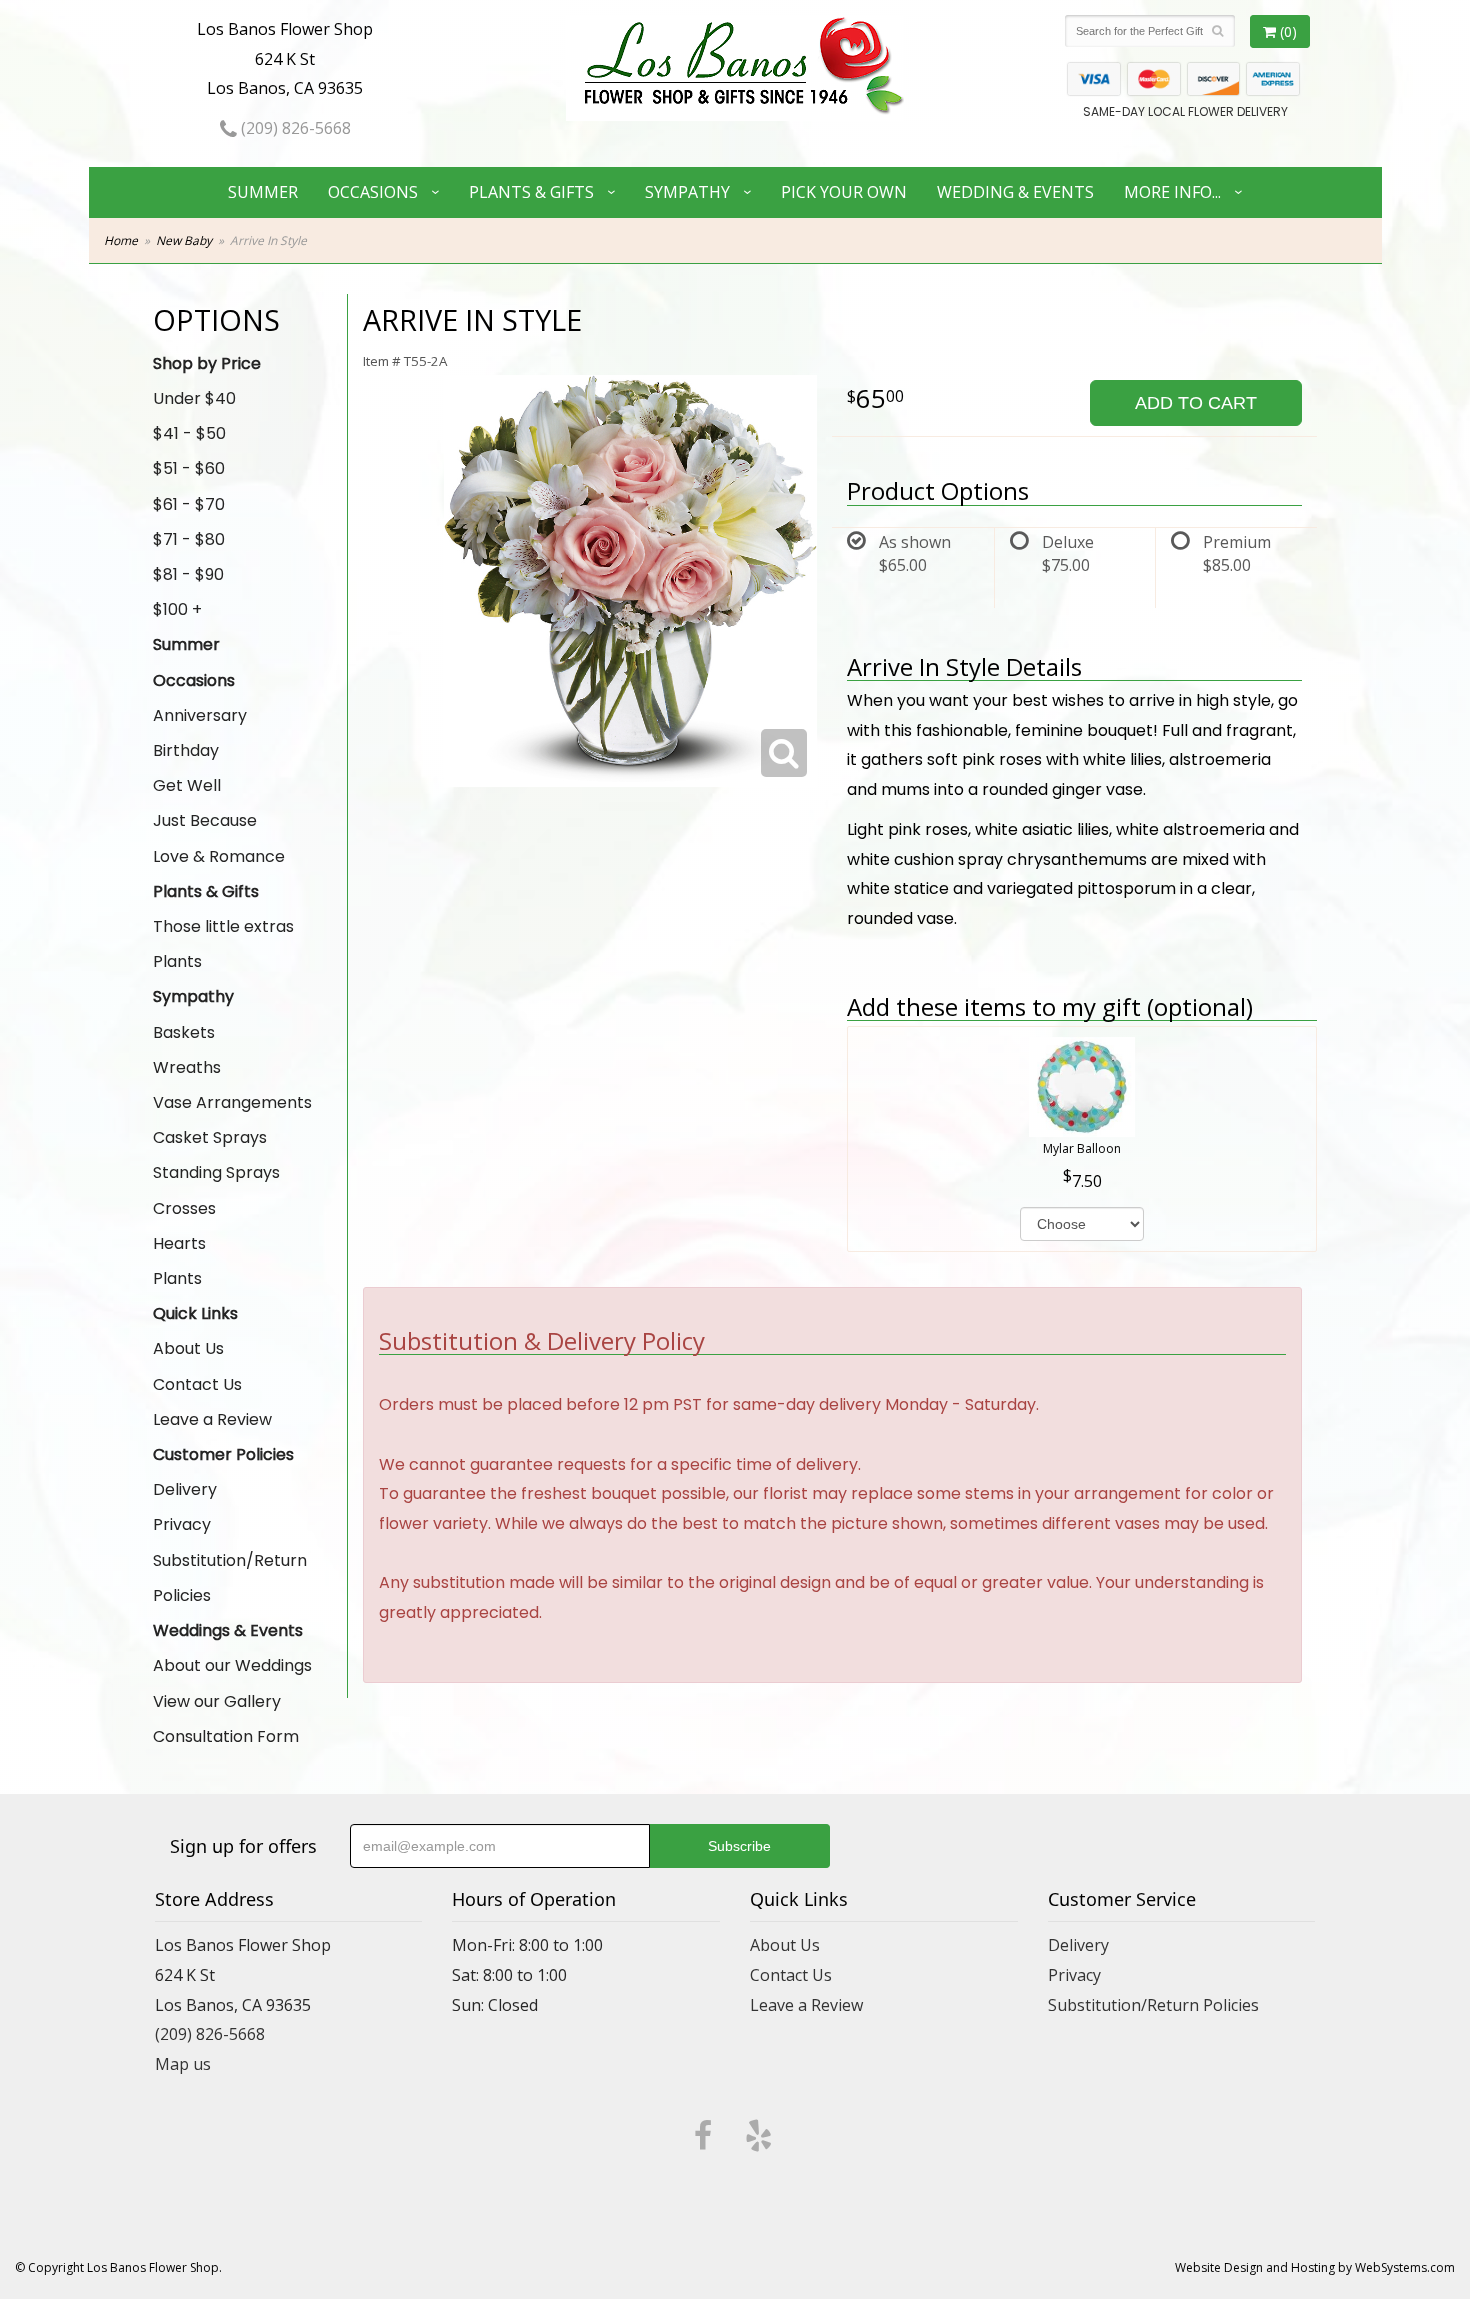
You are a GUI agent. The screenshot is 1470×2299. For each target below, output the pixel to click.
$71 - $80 (189, 539)
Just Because (205, 820)
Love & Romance (219, 856)
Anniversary (200, 715)
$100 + (177, 609)
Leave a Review (212, 1419)
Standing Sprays (216, 1172)
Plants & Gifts (531, 192)
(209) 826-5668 (294, 128)
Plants (177, 961)
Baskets (184, 1032)
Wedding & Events (1015, 192)
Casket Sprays (210, 1137)
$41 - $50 (189, 433)
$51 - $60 (189, 468)
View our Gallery (217, 1701)
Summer (263, 192)
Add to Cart (1196, 403)
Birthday (186, 750)
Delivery (185, 1489)
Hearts (179, 1243)
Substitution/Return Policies (230, 1578)
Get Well (187, 785)
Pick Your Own (844, 192)
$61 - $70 (189, 504)
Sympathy (687, 192)
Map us (183, 2064)
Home (121, 240)
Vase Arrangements (232, 1102)
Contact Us (197, 1384)
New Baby (184, 240)
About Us (188, 1348)
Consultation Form (226, 1736)
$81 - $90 (188, 574)
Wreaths (187, 1067)
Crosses (184, 1208)
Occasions (373, 192)
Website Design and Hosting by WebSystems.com (1315, 2267)
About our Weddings (232, 1665)
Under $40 (194, 398)
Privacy (182, 1524)
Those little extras (223, 926)
